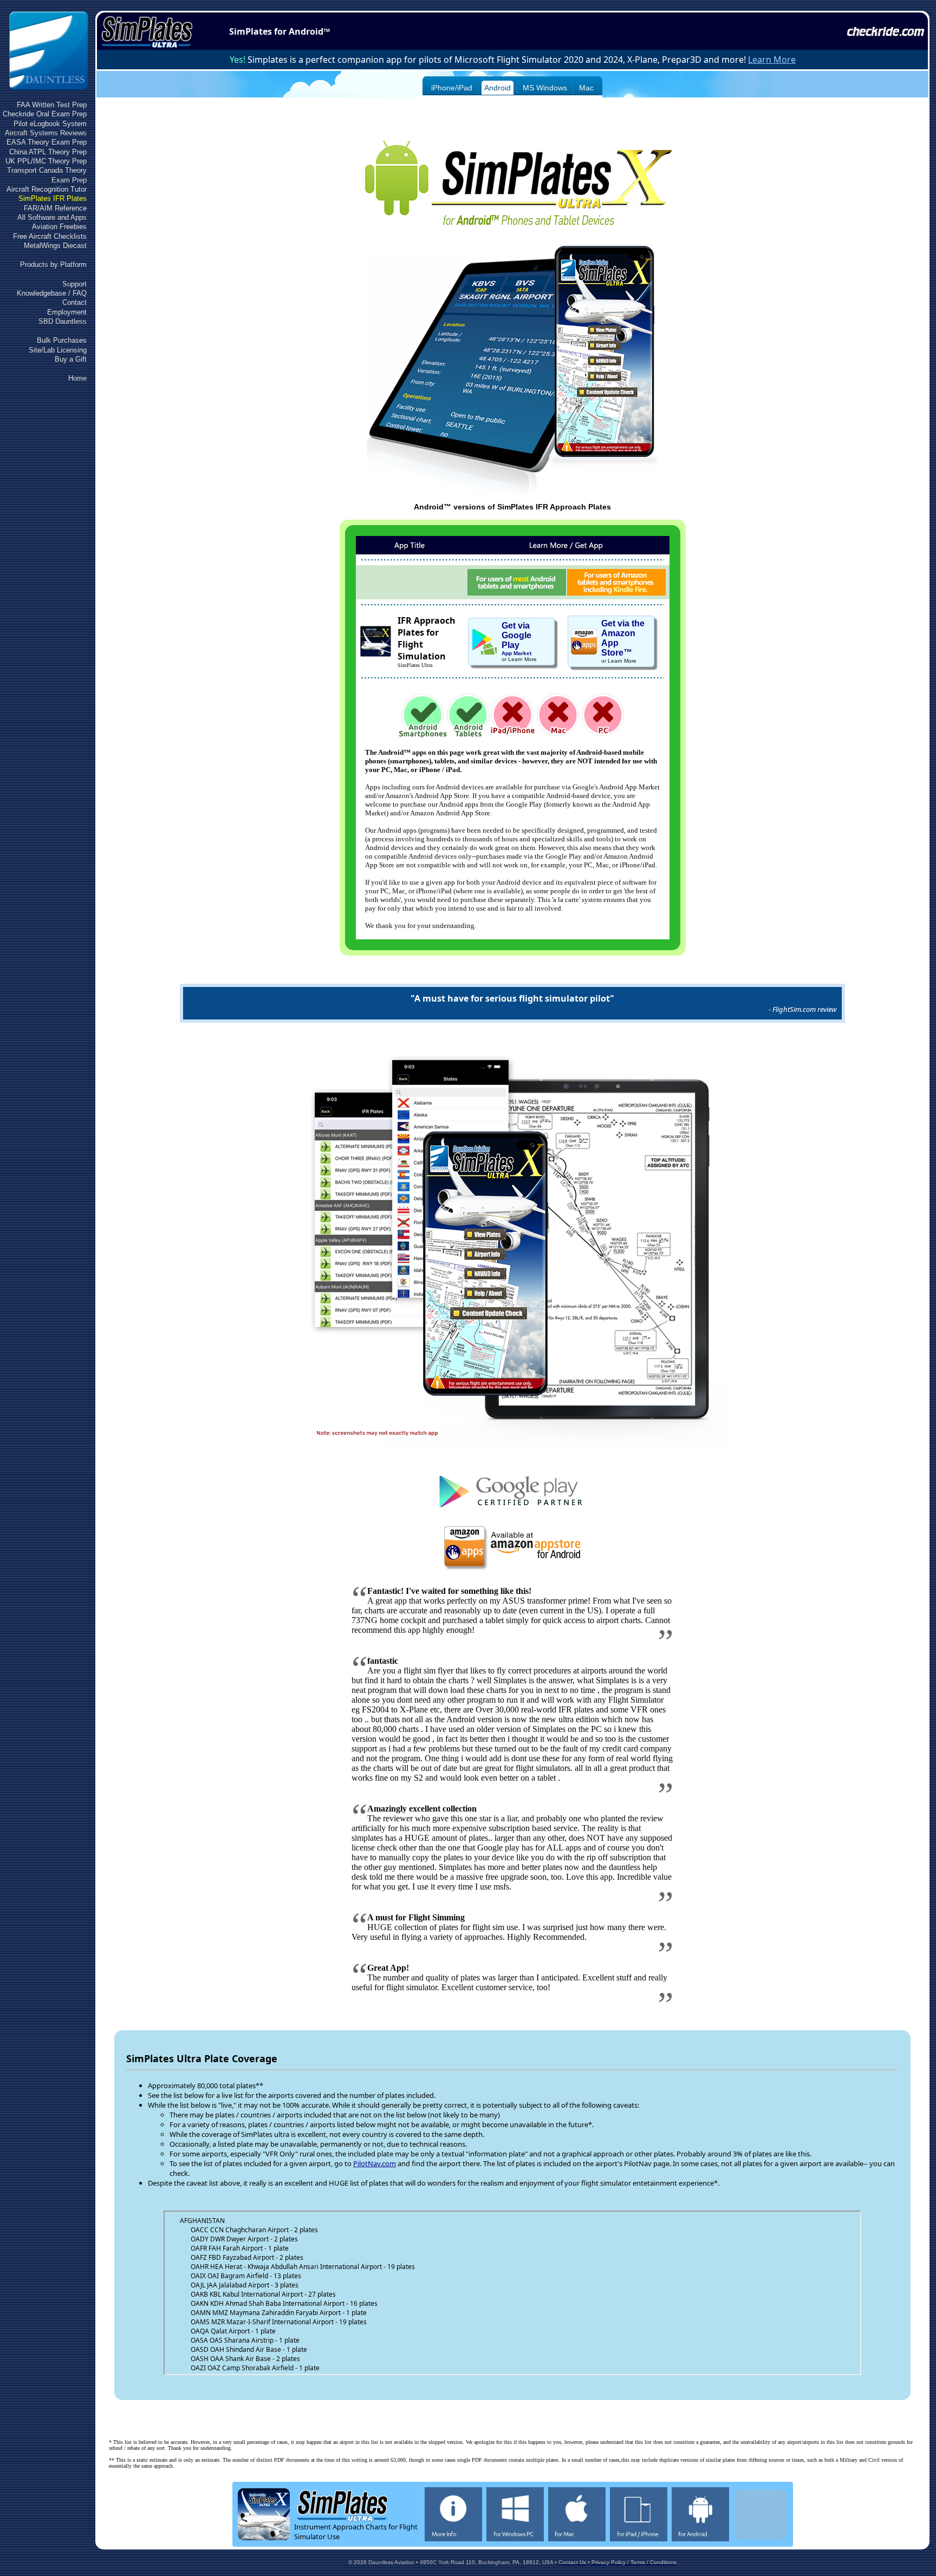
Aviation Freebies (59, 227)
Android (498, 88)
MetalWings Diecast (55, 246)
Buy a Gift (71, 359)
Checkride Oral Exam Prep (45, 114)
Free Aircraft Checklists (50, 236)
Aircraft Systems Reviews (46, 133)
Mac (586, 88)
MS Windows (545, 88)
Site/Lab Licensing (58, 350)
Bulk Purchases (62, 340)
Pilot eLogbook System (50, 124)
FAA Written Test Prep (52, 105)
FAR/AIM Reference (55, 208)
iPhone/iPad (452, 88)
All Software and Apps (52, 217)
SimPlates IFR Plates (53, 198)
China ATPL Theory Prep (48, 152)
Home (77, 378)
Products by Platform (53, 264)
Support (74, 284)
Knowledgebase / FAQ (52, 293)
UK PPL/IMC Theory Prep (46, 161)
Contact (74, 302)
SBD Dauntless (63, 321)
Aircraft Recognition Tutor (47, 189)
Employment (67, 312)
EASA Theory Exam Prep (47, 142)
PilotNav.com (375, 2163)
